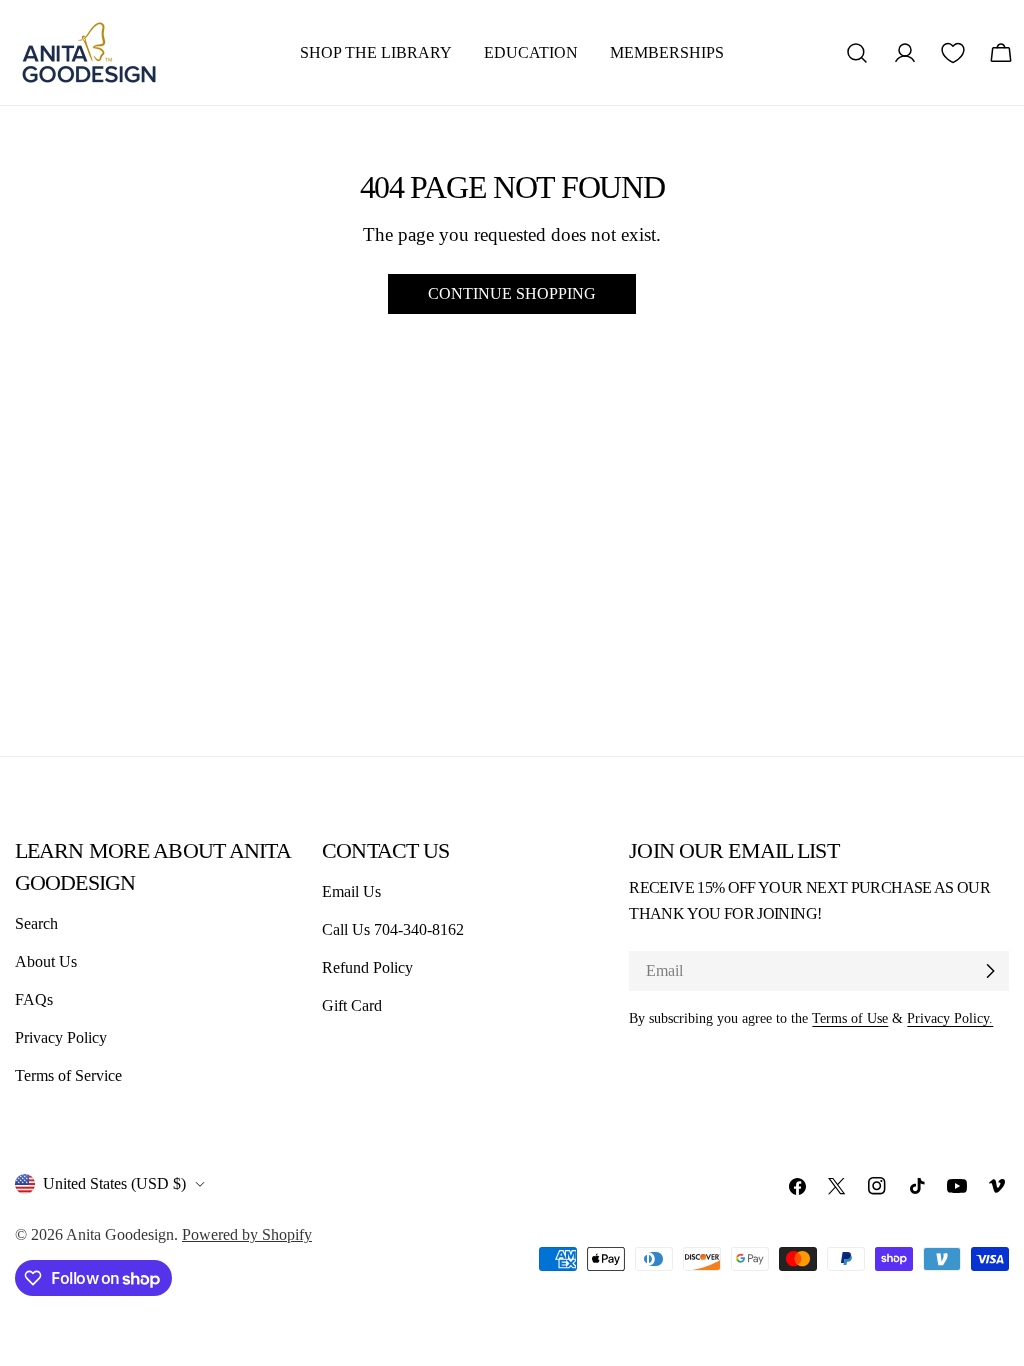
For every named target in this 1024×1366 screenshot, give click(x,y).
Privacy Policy (61, 1037)
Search (36, 923)
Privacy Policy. (950, 1018)
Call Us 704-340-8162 (393, 929)
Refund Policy (367, 967)
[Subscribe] (990, 971)
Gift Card (352, 1005)
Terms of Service (68, 1075)
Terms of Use (850, 1018)
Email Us (351, 891)
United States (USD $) (114, 1183)
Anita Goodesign (120, 1234)
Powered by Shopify (247, 1234)
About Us (46, 961)
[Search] (857, 53)
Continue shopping (512, 293)
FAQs (34, 999)
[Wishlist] (953, 53)
